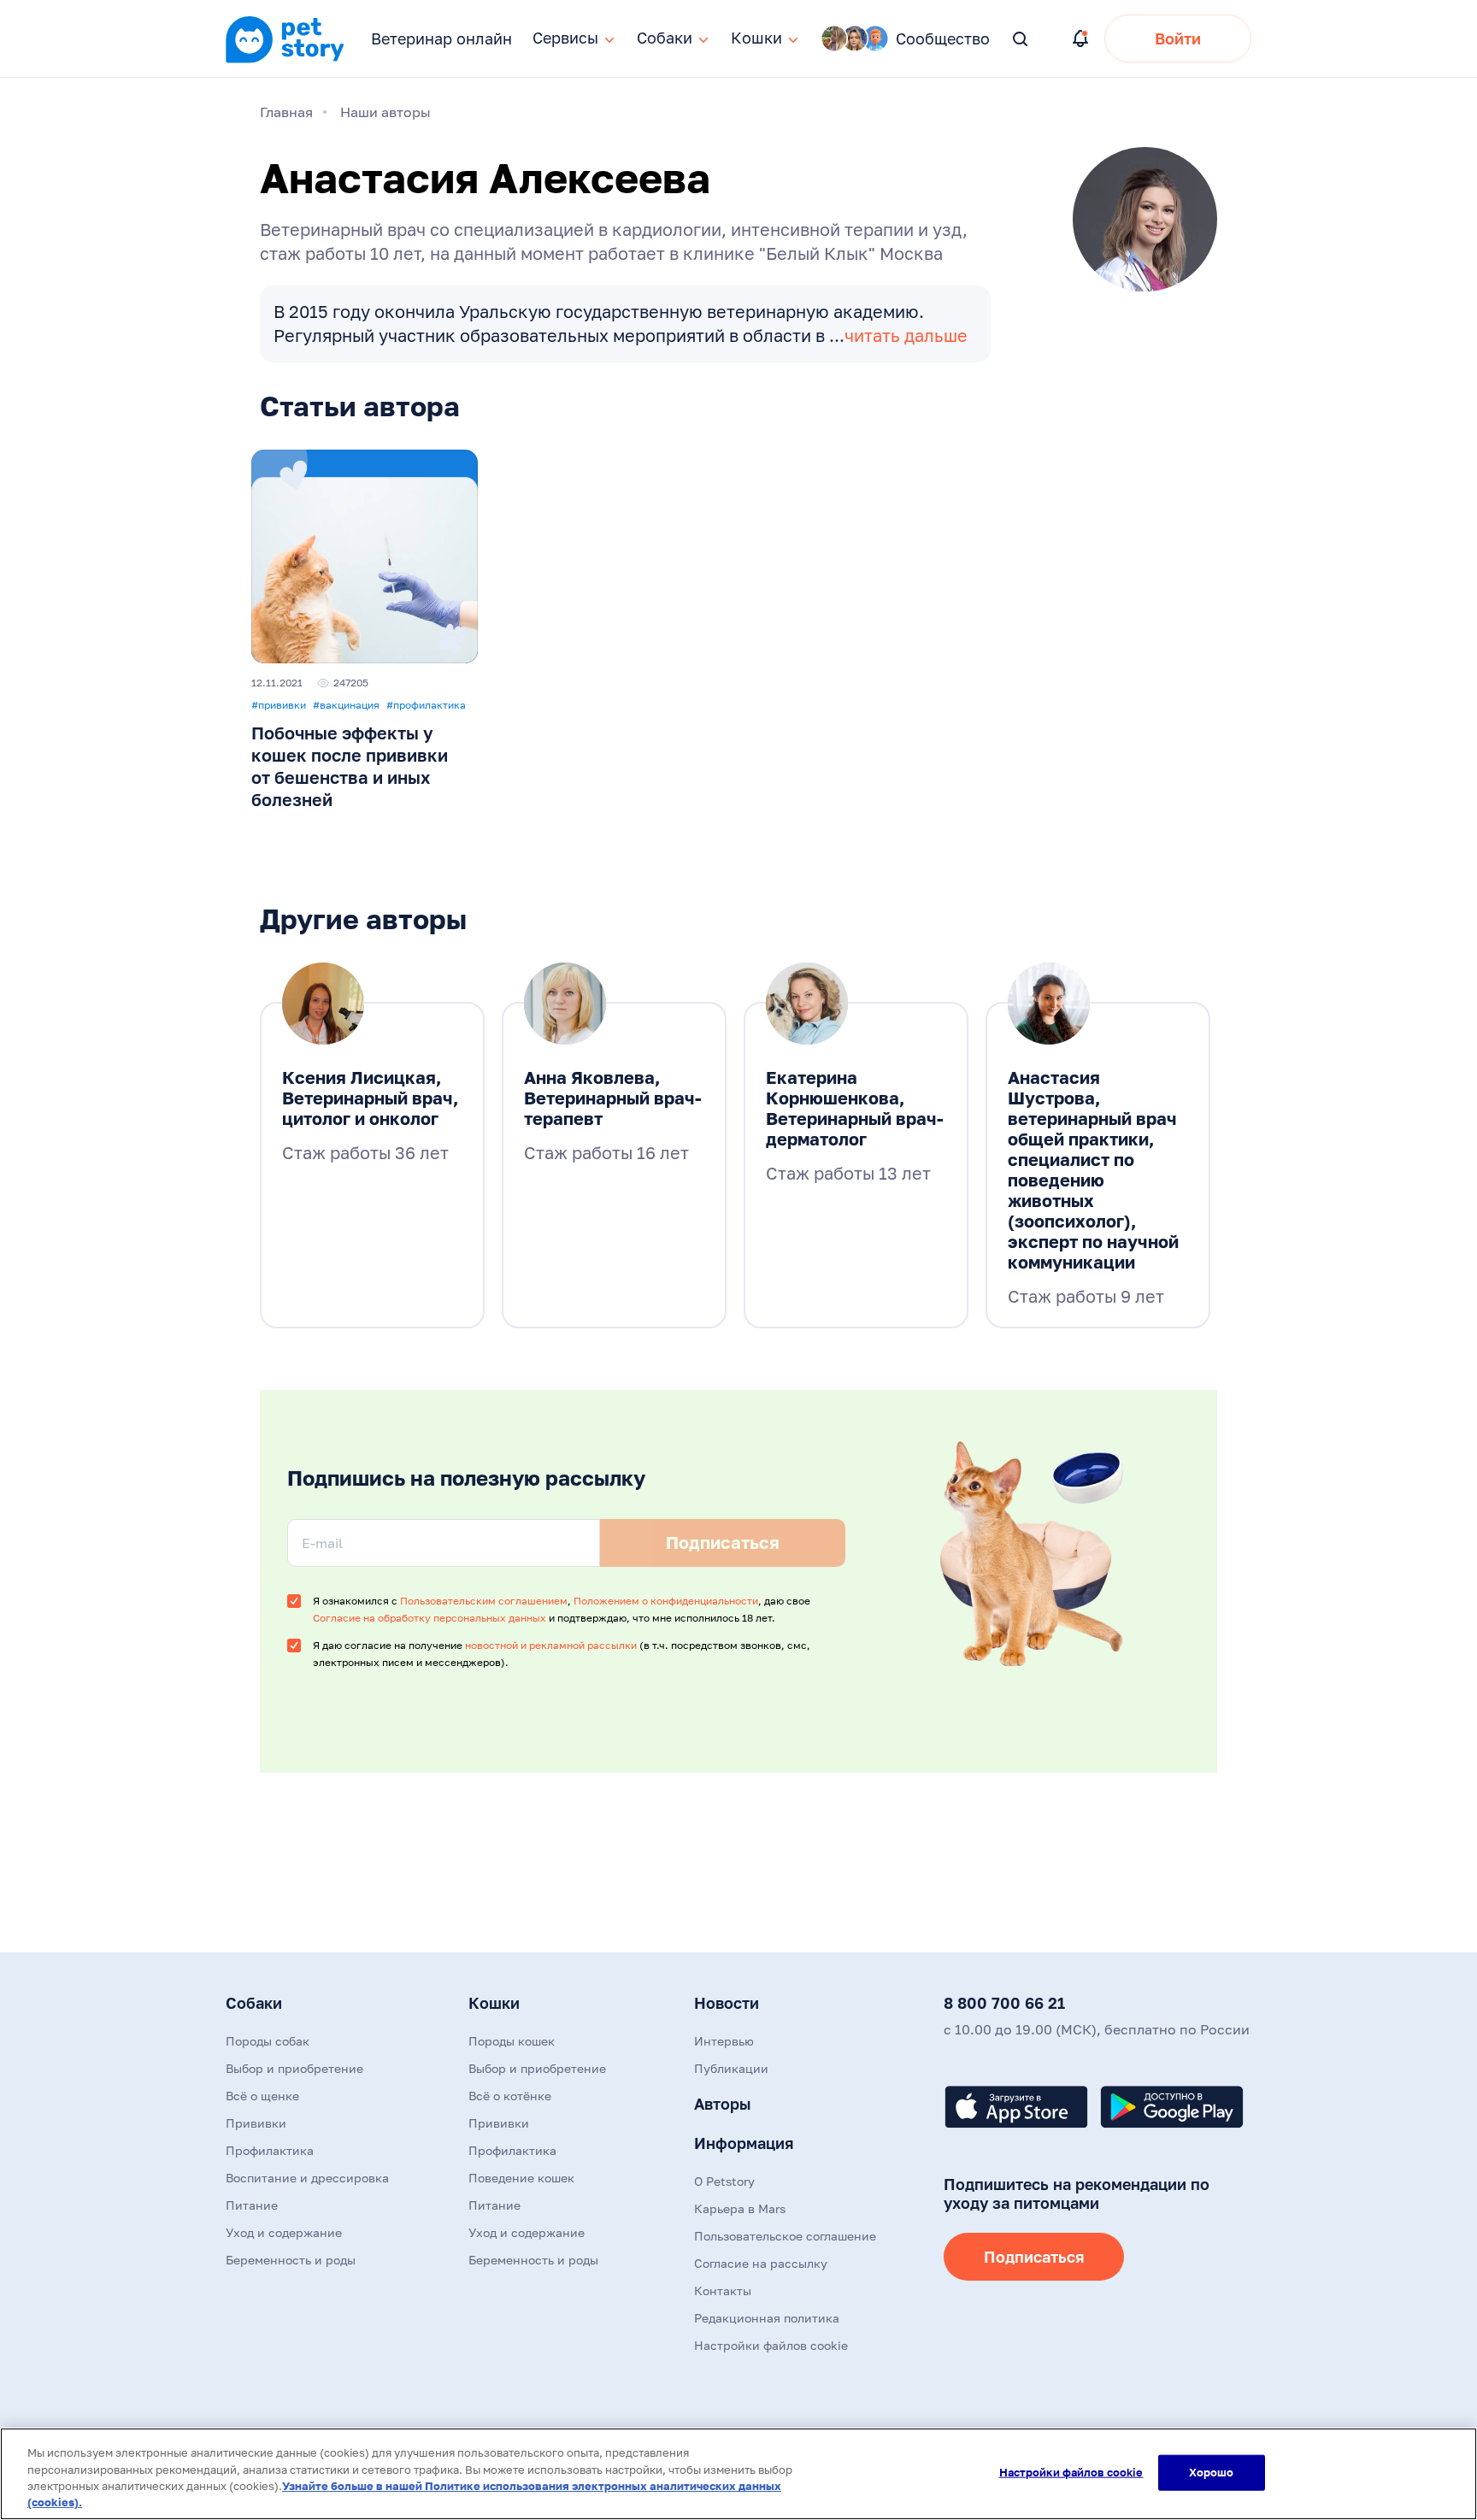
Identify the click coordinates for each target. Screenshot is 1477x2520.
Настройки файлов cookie (1071, 2472)
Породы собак (268, 2041)
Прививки (256, 2123)
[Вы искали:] (1021, 40)
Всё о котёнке (510, 2096)
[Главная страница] (285, 61)
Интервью (724, 2041)
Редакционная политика (767, 2318)
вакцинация (346, 705)
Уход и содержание (284, 2232)
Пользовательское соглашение (785, 2236)
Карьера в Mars (740, 2208)
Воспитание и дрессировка (307, 2178)
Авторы (722, 2104)
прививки (279, 705)
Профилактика (270, 2150)
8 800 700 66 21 (1004, 2003)
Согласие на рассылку (761, 2263)
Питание (252, 2205)
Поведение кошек (521, 2178)
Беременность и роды (291, 2260)
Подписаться (1034, 2257)
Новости (727, 2003)
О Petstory (724, 2181)
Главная (286, 112)
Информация (744, 2143)
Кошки (494, 2003)
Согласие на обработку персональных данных (430, 1618)
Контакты (723, 2290)
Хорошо (1212, 2472)
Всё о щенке (262, 2096)
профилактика (426, 705)
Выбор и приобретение (294, 2068)
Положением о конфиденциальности (666, 1601)
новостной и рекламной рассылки (551, 1645)
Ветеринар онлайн (441, 38)
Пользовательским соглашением (484, 1601)
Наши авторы (385, 112)
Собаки (254, 2003)
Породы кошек (512, 2041)
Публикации (731, 2068)
